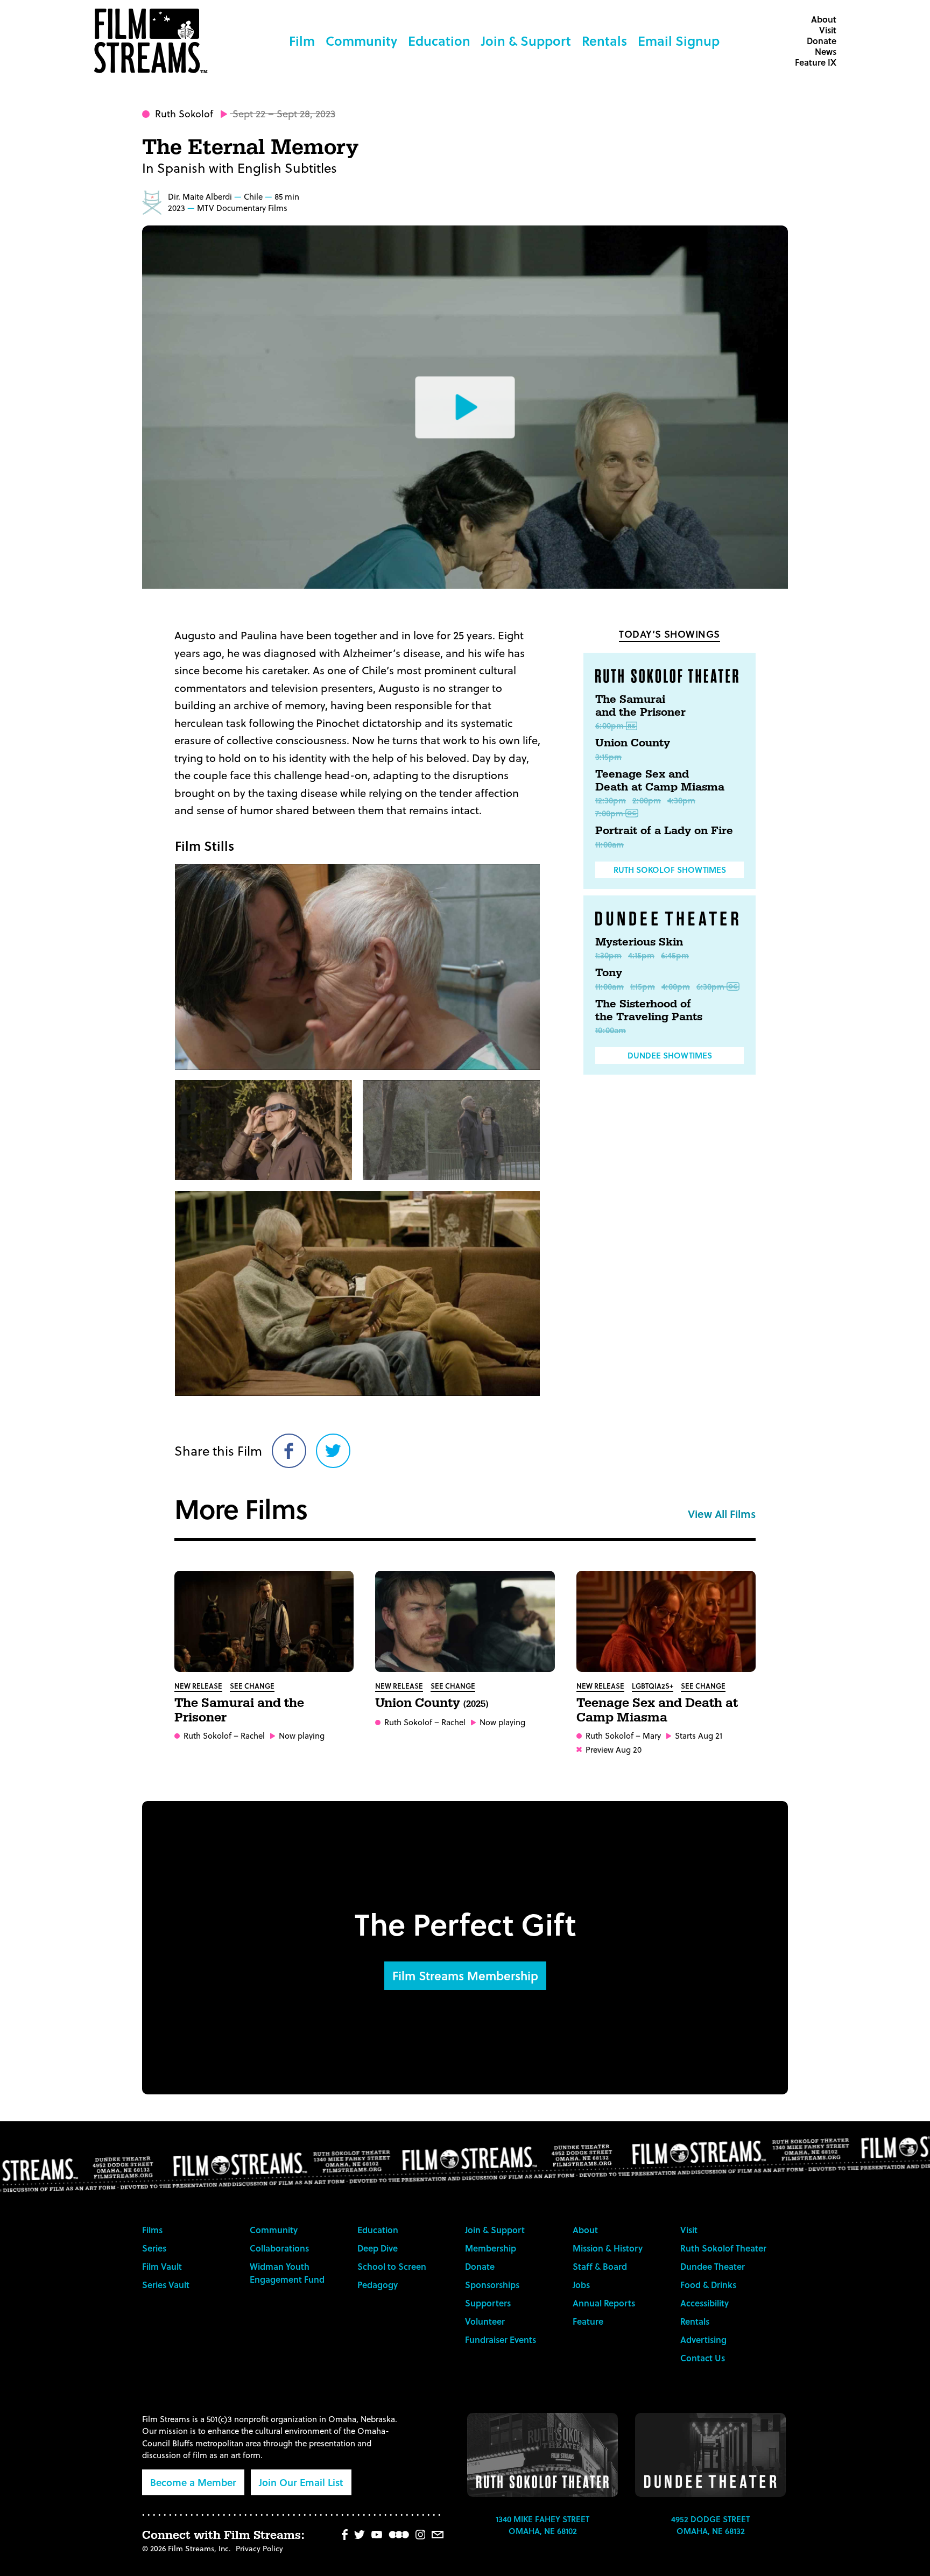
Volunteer (485, 2321)
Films (152, 2230)
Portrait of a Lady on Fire (664, 831)
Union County (633, 743)
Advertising (703, 2339)
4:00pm (676, 986)
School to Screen (392, 2266)
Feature (588, 2321)
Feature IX (816, 62)
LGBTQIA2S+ (653, 1686)
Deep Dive (378, 2248)
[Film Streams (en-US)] (153, 41)
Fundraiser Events (501, 2339)
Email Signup (679, 41)
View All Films (722, 1514)
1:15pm (643, 986)
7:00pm (609, 813)
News (826, 51)
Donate (822, 41)
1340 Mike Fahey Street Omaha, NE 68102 (542, 2525)
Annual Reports (604, 2303)
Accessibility (704, 2303)
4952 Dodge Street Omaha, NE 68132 (710, 2525)
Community (361, 41)
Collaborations (279, 2248)
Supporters (488, 2303)
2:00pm (647, 800)
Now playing (302, 1736)
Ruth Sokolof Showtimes (670, 870)
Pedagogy (378, 2285)
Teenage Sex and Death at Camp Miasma (660, 781)
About (824, 19)
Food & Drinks (708, 2285)
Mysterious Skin (639, 942)
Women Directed (152, 202)
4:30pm (681, 800)
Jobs (581, 2285)
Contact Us (703, 2358)
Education (439, 41)
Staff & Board (600, 2266)
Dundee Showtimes (670, 1055)
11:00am (610, 844)
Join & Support (526, 41)
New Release (198, 1686)
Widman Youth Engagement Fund (287, 2273)
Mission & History (608, 2248)
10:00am (611, 1030)
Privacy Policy (259, 2548)
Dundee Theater (713, 2266)
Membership (491, 2248)
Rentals (604, 41)
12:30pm (611, 800)
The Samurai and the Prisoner (640, 706)
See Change (252, 1686)
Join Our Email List (301, 2482)
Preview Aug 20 (614, 1750)
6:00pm (610, 725)
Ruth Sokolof (184, 113)
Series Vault (166, 2285)
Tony (609, 973)
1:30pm (608, 955)
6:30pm (710, 986)
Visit (828, 30)
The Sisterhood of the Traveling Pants (649, 1011)
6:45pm (675, 955)
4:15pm (641, 955)
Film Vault (162, 2266)
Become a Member (193, 2482)
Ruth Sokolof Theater (723, 2248)
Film (302, 41)
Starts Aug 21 (699, 1736)
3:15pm (608, 757)
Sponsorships (492, 2285)
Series (154, 2248)
